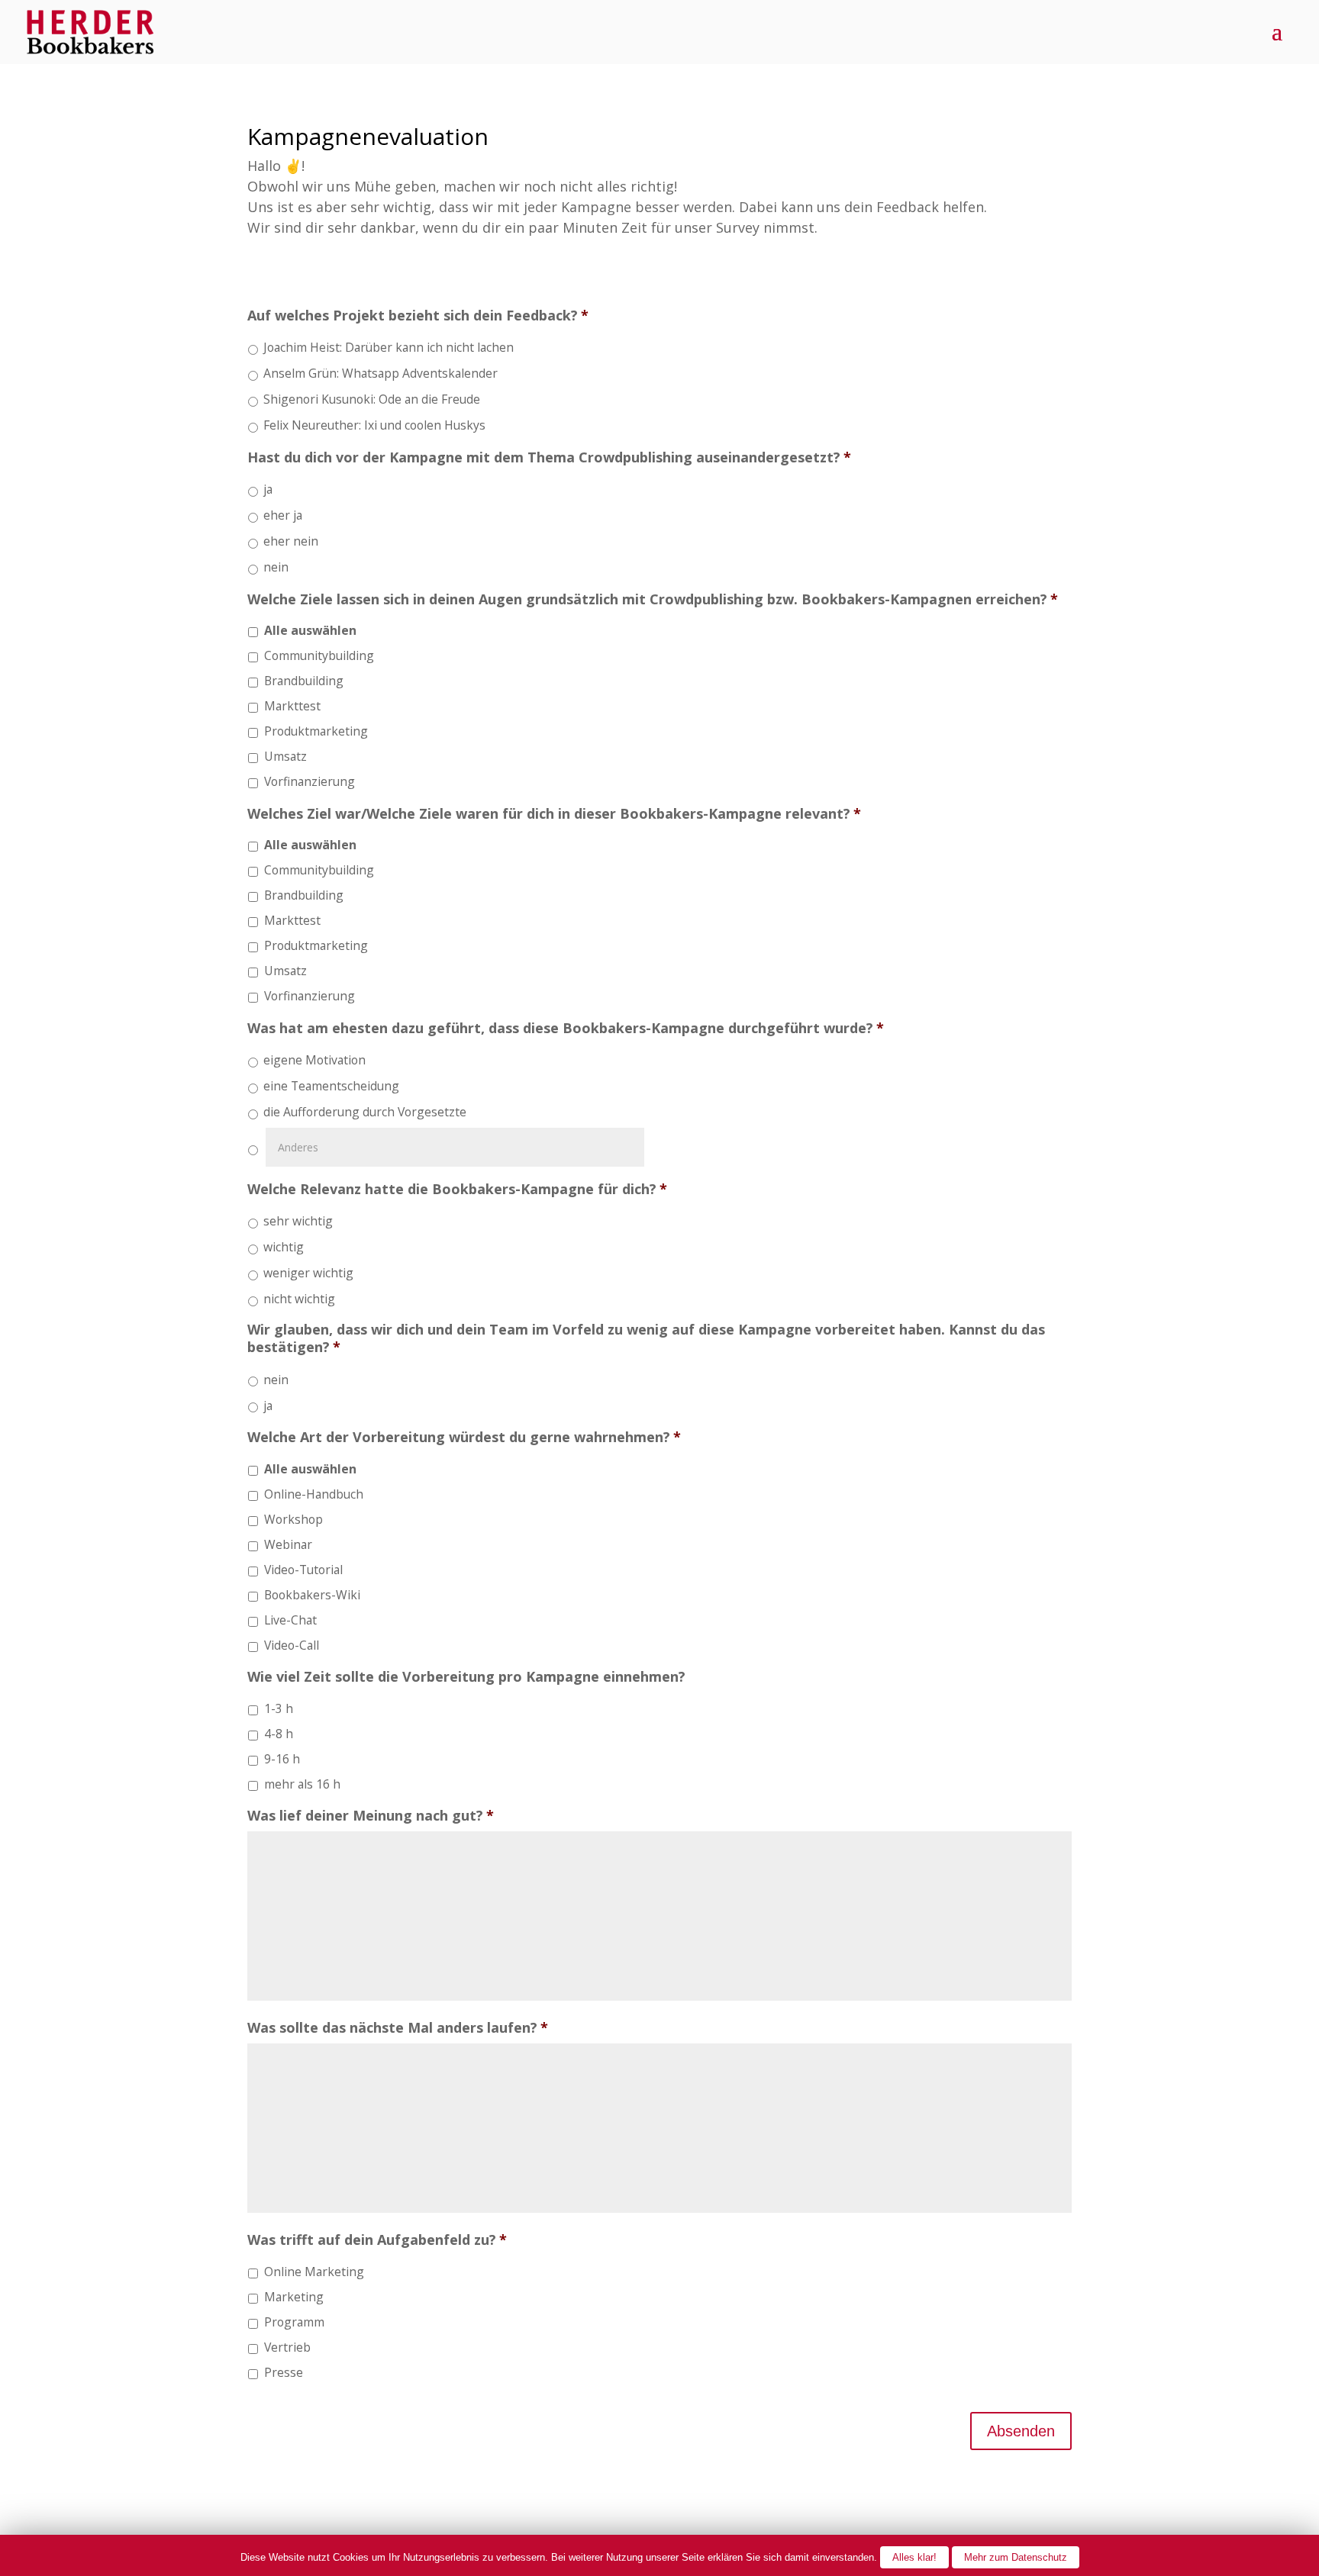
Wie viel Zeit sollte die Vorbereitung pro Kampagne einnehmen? (466, 1677)
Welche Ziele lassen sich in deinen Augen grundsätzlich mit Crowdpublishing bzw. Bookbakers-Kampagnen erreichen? (653, 599)
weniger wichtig (308, 1273)
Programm (294, 2322)
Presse (284, 2372)
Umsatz (285, 756)
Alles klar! (914, 2557)
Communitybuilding (319, 655)
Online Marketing (314, 2272)
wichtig (284, 1247)
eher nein (291, 541)
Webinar (288, 1544)
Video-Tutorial (303, 1570)
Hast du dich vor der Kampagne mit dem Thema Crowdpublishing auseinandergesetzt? (549, 457)
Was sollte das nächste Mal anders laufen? (398, 2028)
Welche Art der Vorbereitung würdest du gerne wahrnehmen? (464, 1437)
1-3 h (279, 1708)
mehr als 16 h (302, 1784)
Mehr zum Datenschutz (1016, 2557)
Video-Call (292, 1645)
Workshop (293, 1519)
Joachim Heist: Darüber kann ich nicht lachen (389, 347)
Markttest (292, 706)
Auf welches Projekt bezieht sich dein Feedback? (418, 316)
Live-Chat (290, 1620)
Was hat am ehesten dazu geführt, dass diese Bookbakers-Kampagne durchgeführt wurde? (566, 1028)
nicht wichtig (299, 1299)
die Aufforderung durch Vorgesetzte (365, 1112)
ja (268, 489)
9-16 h (282, 1759)
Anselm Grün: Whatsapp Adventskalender (381, 373)
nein (276, 567)
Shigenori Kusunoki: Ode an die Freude (372, 399)
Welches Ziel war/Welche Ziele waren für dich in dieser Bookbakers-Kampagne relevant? (554, 814)
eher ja (283, 515)
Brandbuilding (304, 681)
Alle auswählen (310, 630)
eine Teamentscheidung (331, 1086)
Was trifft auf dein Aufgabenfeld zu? (377, 2240)
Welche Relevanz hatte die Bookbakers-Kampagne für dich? (457, 1189)
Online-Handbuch (314, 1494)
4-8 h (279, 1734)
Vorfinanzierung (310, 781)
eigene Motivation (314, 1060)
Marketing (294, 2297)
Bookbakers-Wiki (312, 1595)
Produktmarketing (316, 731)
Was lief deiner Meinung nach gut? (371, 1816)
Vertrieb (287, 2347)
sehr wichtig (298, 1221)
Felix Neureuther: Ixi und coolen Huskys (374, 425)
